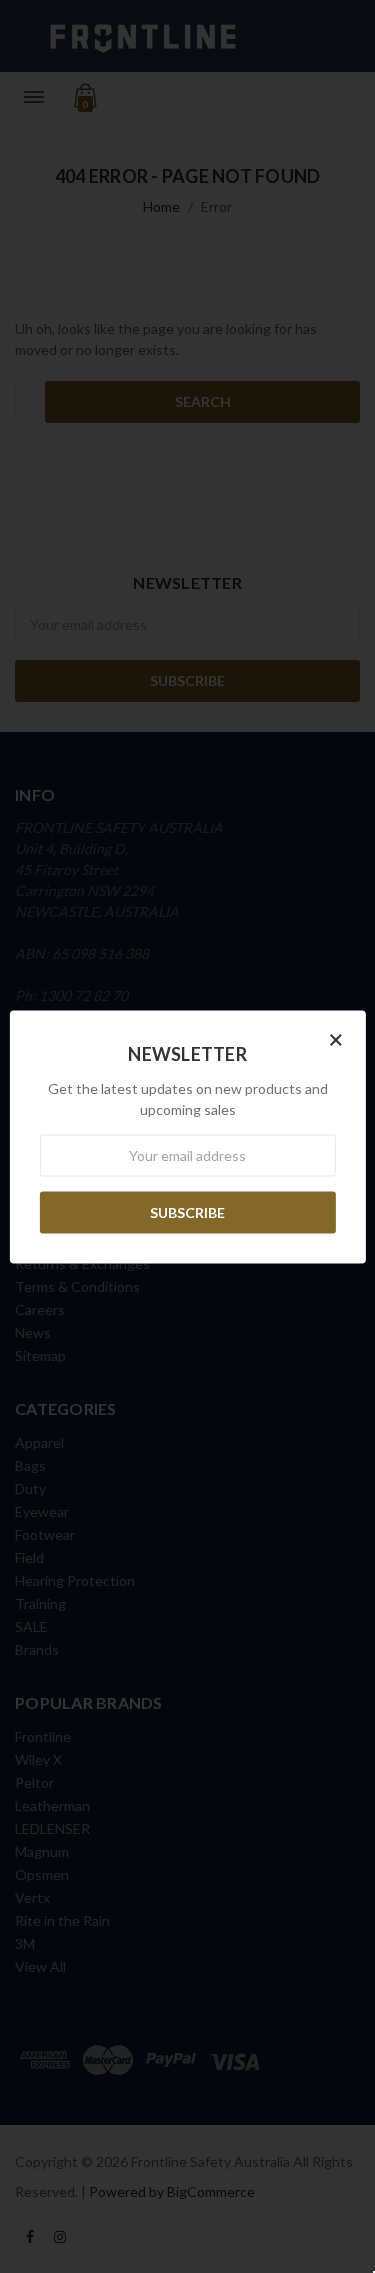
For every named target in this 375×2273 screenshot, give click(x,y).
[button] (336, 1038)
